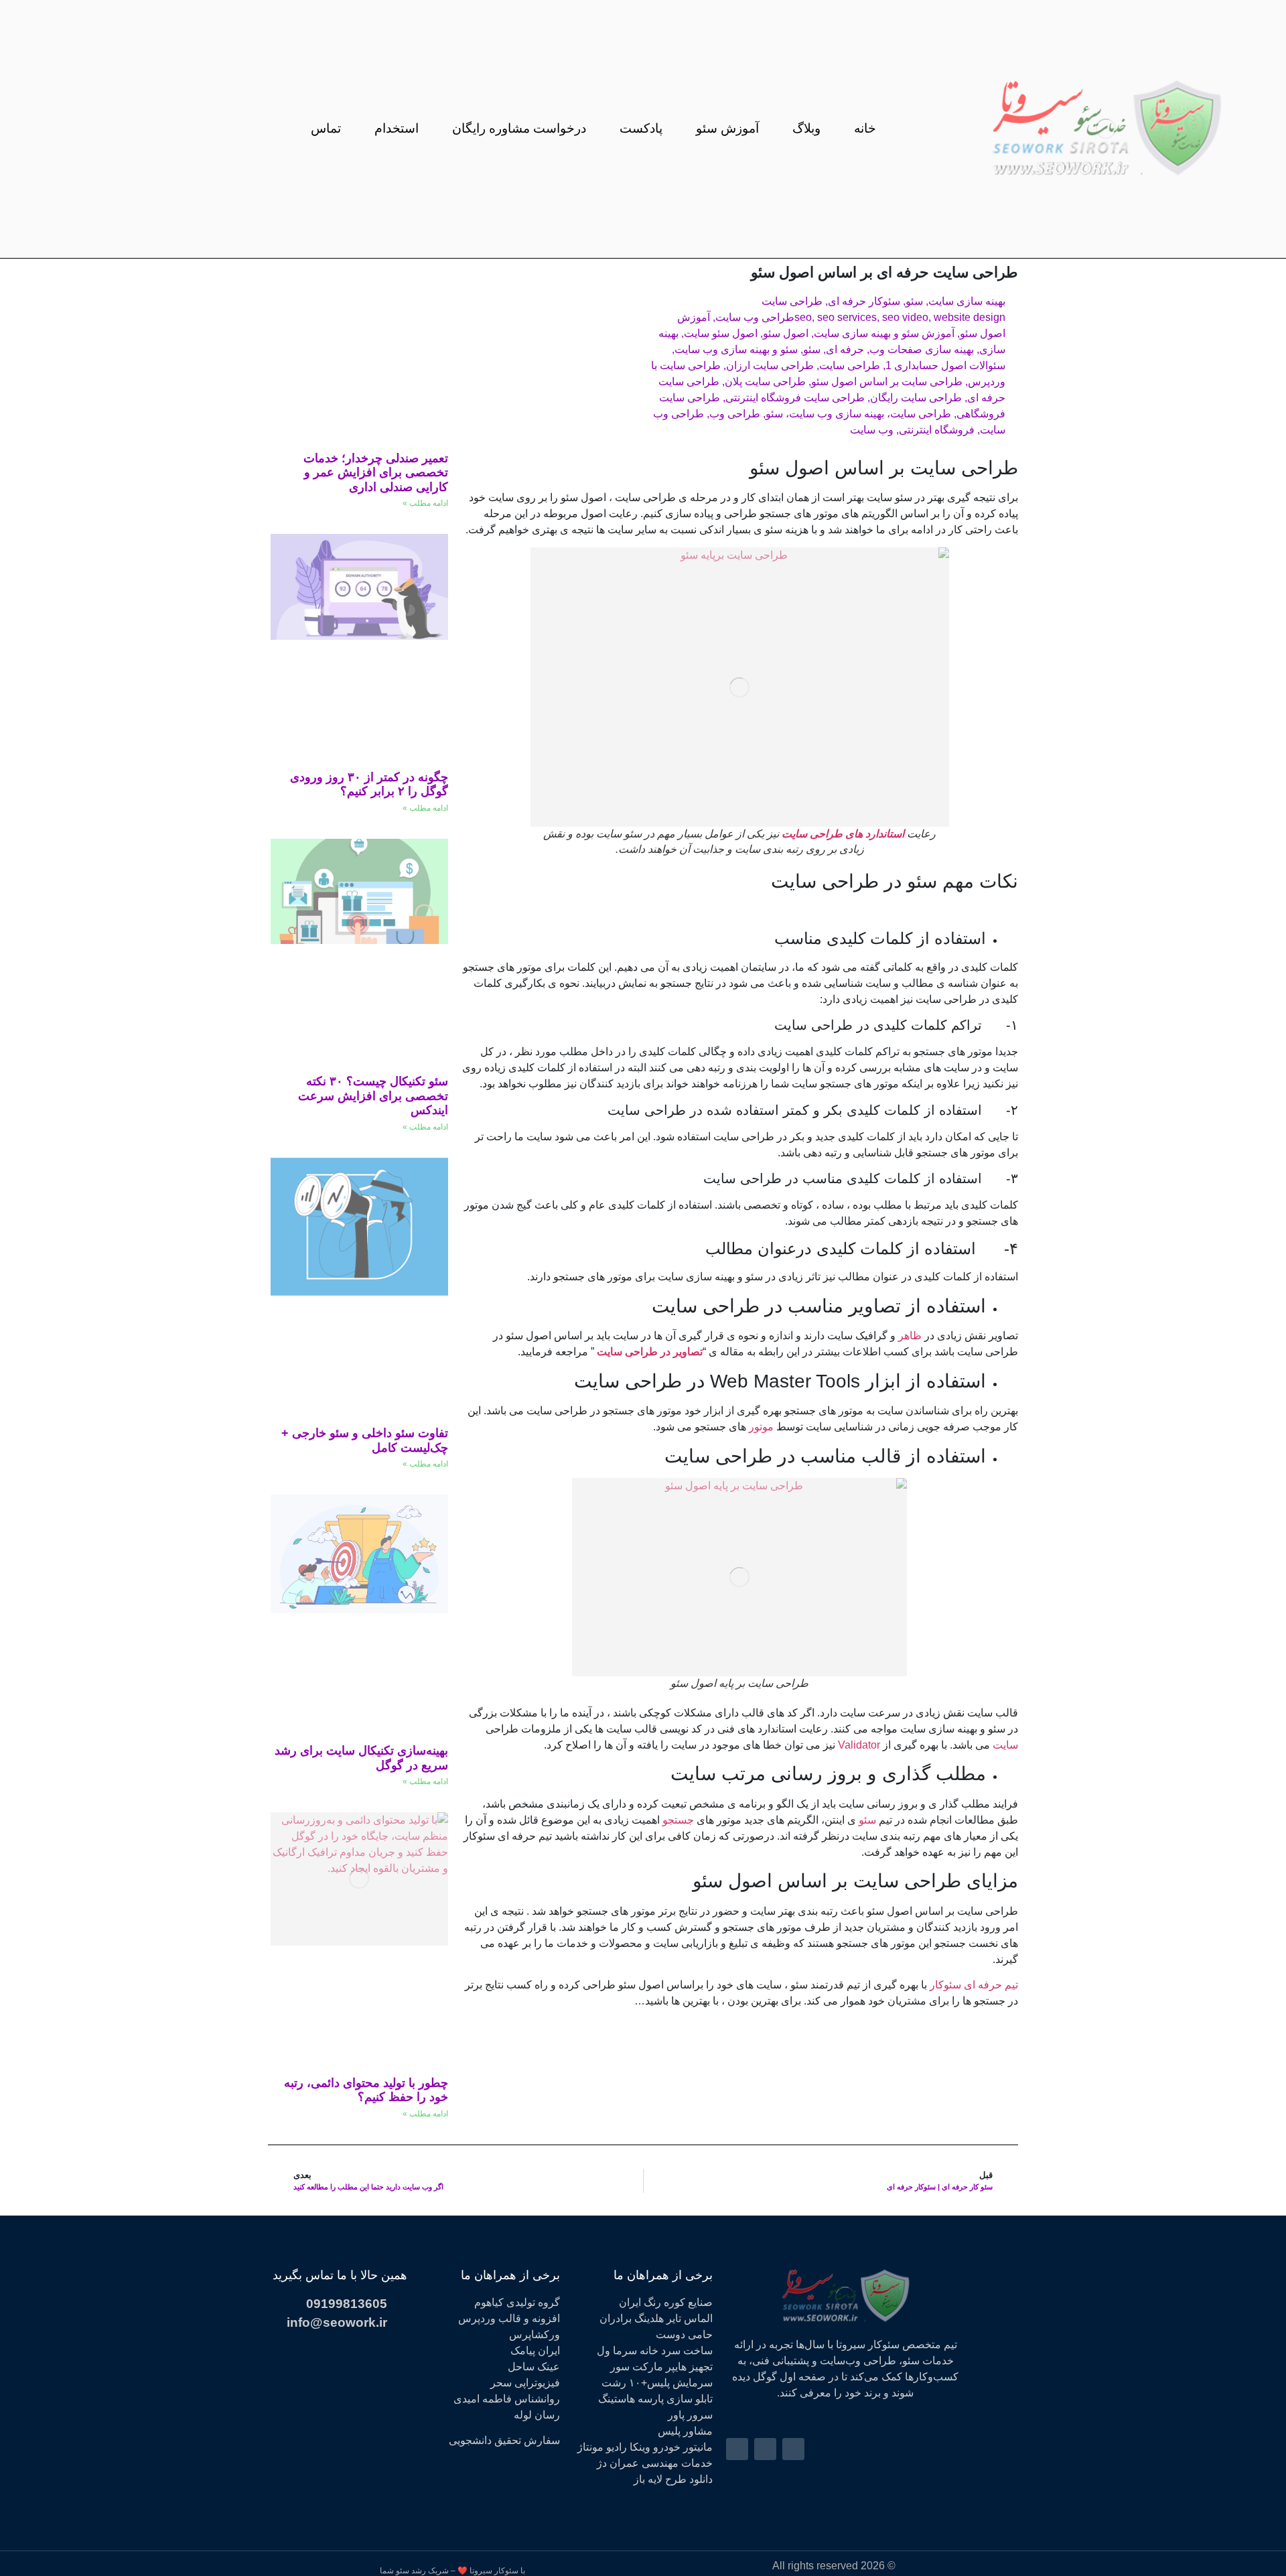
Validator (858, 1745)
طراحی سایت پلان (765, 382)
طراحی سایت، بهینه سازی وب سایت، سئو (858, 414)
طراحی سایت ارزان (770, 365)
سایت (1004, 1745)
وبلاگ (806, 129)
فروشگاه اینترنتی (937, 430)
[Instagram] (147, 129)
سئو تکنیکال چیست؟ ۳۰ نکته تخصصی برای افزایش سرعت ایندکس (373, 1096)
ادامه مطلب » (425, 503)
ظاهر (909, 1336)
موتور (761, 1427)
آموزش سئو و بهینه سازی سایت (884, 333)
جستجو (677, 1820)
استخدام (397, 129)
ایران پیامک (535, 2351)
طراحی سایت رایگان (916, 398)
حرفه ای (845, 349)
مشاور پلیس (685, 2431)
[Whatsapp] (96, 129)
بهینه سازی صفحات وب (922, 349)
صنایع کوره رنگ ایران (666, 2302)
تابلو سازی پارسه (675, 2399)
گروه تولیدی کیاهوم (517, 2302)
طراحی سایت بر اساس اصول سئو (887, 382)
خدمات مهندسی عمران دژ (655, 2463)
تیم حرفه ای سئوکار (974, 1985)
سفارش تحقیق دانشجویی (504, 2440)
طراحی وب (735, 414)
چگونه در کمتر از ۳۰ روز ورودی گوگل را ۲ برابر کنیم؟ (369, 785)
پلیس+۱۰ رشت (636, 2383)
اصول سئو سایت (721, 333)
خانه (865, 129)
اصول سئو (786, 333)
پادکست (641, 129)
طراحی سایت (792, 301)
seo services (847, 317)
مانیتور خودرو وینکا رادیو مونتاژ (645, 2447)
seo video (905, 317)
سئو (914, 301)
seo (803, 317)
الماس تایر (690, 2318)
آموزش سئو (727, 129)
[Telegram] (122, 129)
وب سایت (872, 430)
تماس (326, 129)
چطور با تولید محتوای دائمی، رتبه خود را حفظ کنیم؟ (366, 2090)
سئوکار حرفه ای (864, 301)
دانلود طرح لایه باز (673, 2479)
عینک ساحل (534, 2367)
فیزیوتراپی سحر (525, 2383)
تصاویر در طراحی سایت (650, 1352)
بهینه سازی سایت (967, 301)
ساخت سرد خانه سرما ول (655, 2351)
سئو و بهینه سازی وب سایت (736, 349)
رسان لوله (537, 2415)
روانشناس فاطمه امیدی (507, 2399)
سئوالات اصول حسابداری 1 (945, 365)
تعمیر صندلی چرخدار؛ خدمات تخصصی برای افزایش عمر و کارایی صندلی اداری (376, 473)
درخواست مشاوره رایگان (519, 129)
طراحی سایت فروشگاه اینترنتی (795, 398)
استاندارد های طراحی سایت (843, 834)
